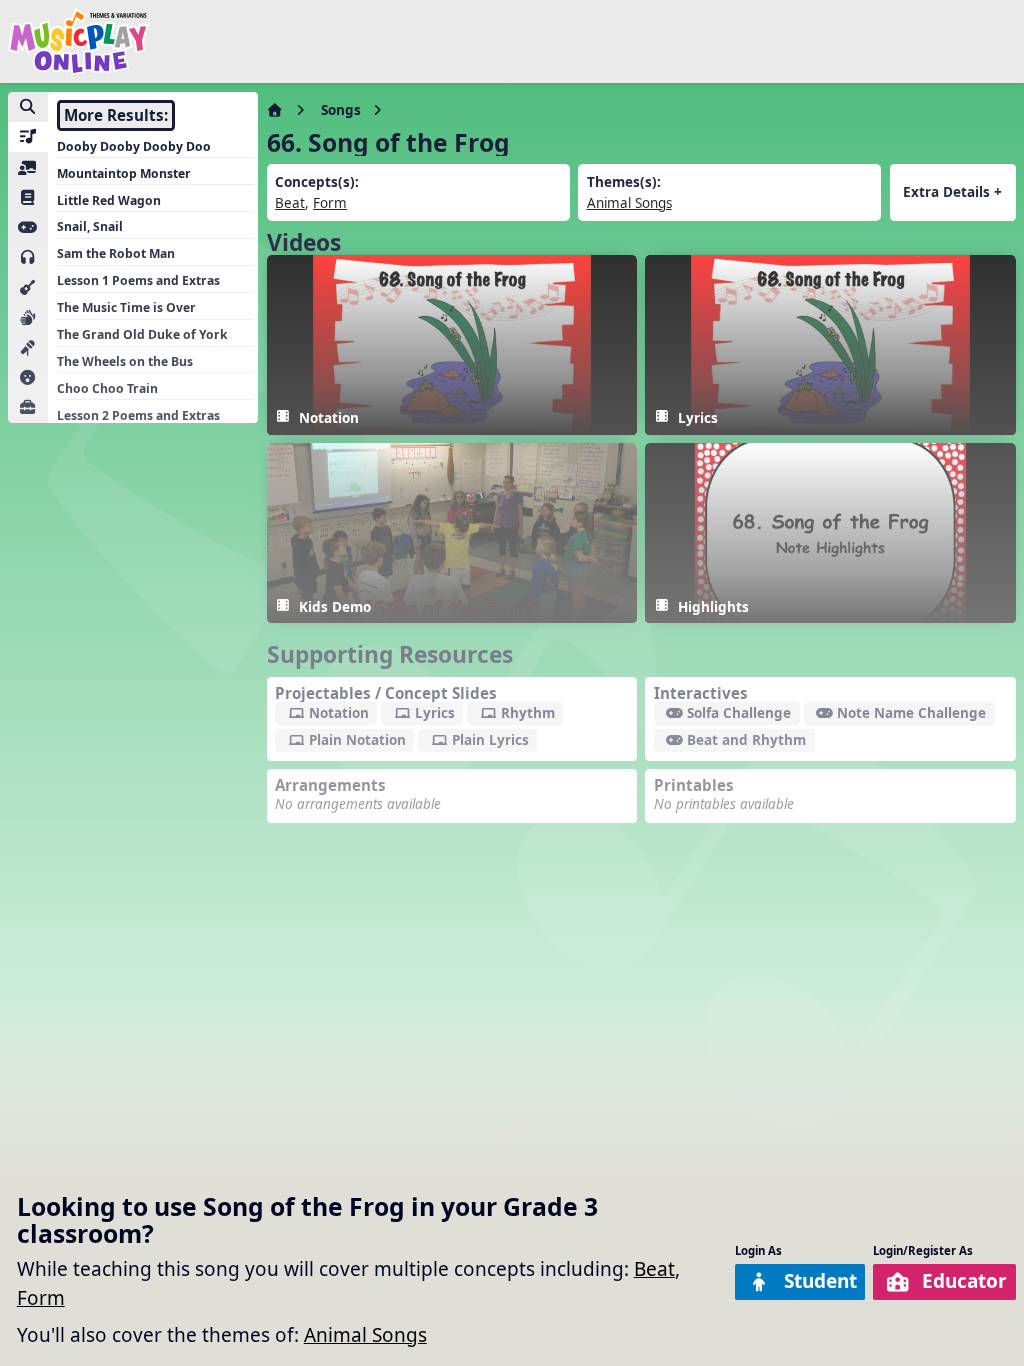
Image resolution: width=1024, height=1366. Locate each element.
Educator (964, 1281)
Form (41, 1298)
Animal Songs (365, 1335)
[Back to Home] (78, 41)
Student (820, 1281)
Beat (654, 1269)
